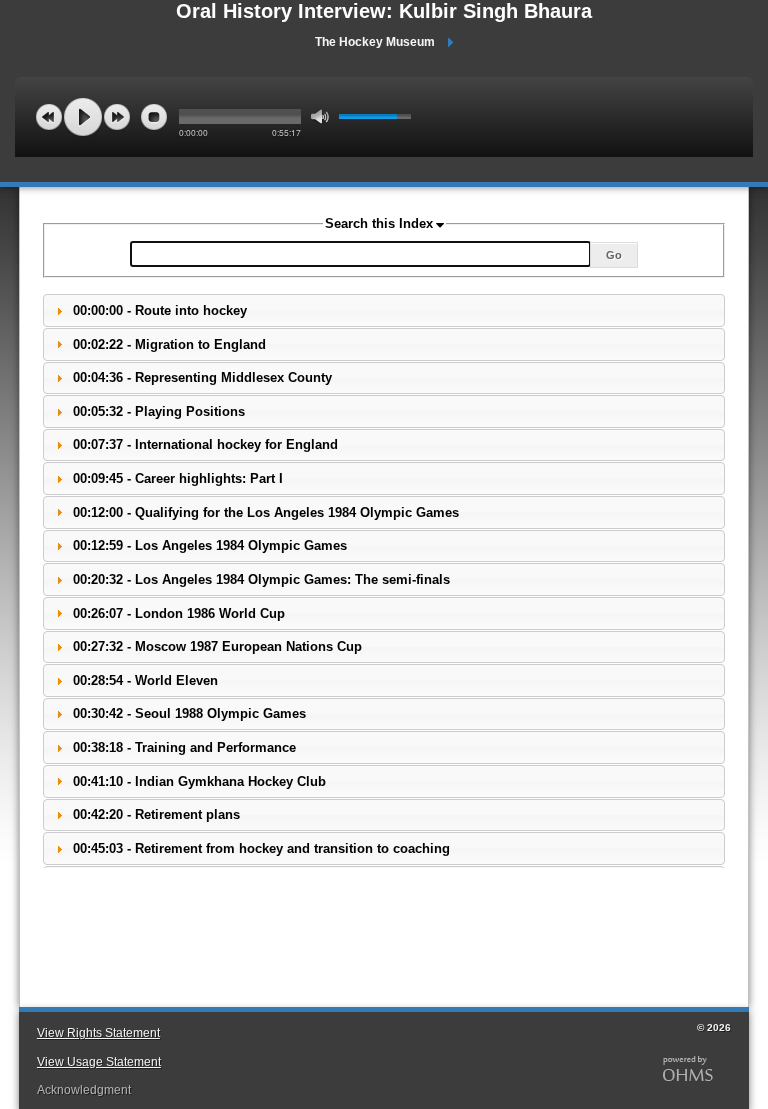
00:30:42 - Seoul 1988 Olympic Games (189, 713)
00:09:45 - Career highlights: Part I (178, 478)
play (83, 117)
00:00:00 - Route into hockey (160, 310)
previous (49, 117)
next (117, 117)
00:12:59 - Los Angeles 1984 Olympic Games (210, 545)
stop (154, 117)
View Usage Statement (99, 1062)
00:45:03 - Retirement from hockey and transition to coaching (261, 848)
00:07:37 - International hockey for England (205, 444)
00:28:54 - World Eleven (145, 680)
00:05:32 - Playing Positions (159, 411)
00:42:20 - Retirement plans (156, 814)
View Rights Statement (98, 1033)
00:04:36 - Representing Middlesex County (202, 377)
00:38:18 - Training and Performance (184, 747)
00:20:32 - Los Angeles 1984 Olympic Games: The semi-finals (261, 579)
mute (320, 116)
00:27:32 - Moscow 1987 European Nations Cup (217, 646)
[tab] (384, 310)
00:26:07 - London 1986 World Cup (179, 613)
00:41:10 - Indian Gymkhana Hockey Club (199, 781)
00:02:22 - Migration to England (169, 344)
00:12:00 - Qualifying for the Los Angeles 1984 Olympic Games (266, 512)
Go (614, 255)
